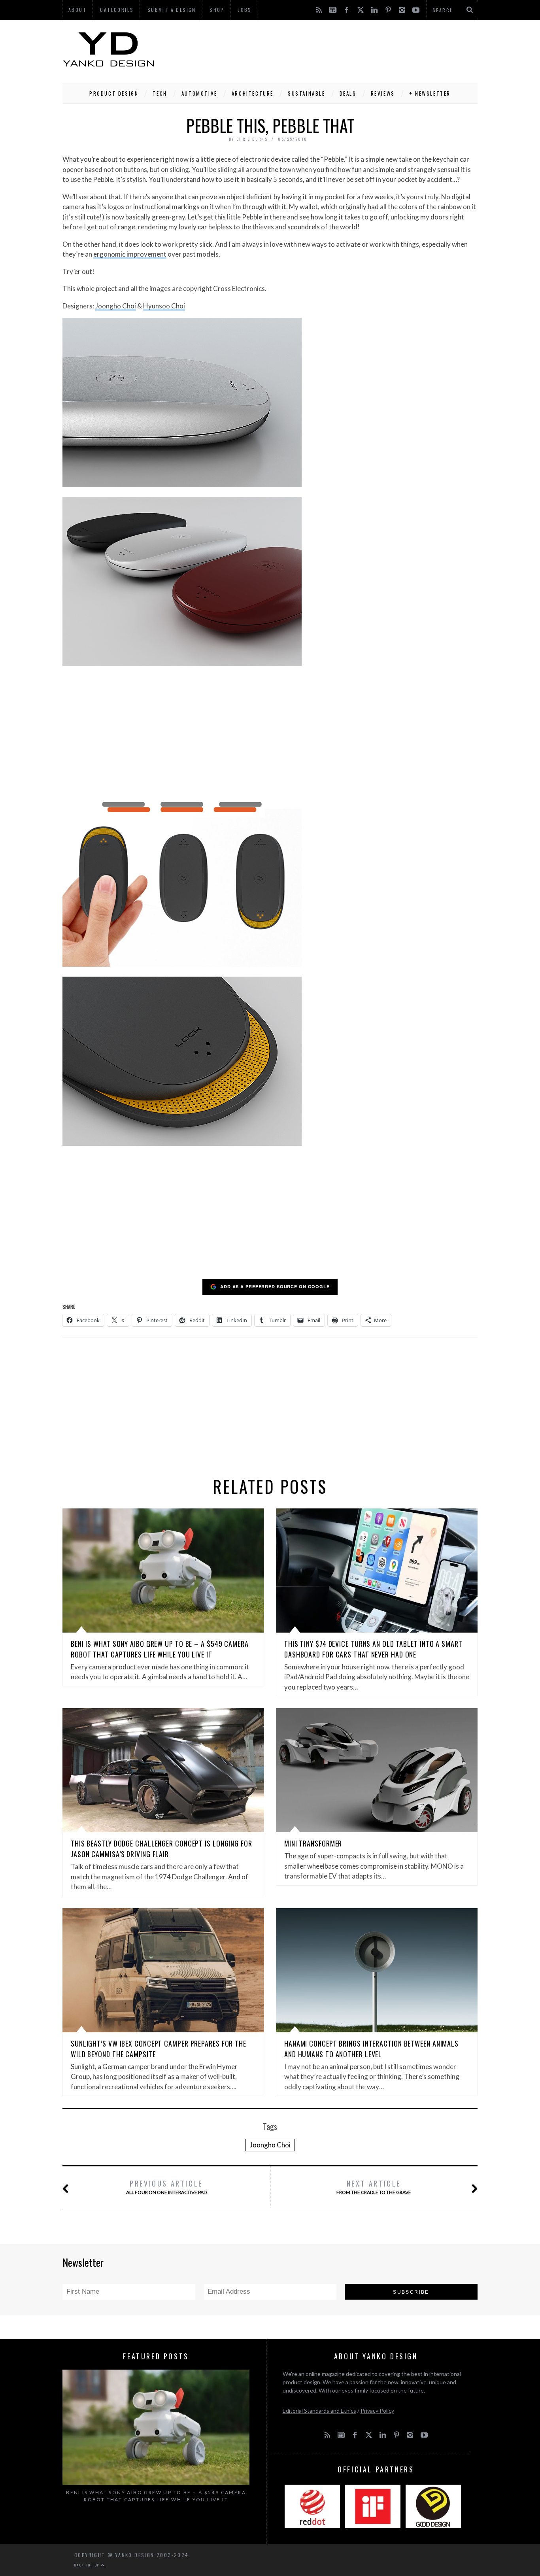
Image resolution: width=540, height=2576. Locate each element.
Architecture (253, 93)
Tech (160, 93)
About (77, 10)
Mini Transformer (313, 1843)
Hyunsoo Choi (164, 306)
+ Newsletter (430, 93)
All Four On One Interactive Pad (166, 2187)
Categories (117, 10)
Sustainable (307, 93)
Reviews (383, 93)
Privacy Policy (377, 2411)
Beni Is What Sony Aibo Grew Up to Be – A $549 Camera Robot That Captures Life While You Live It (160, 1649)
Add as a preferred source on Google (275, 1286)
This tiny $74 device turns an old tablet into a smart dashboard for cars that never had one (373, 1649)
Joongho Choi (116, 306)
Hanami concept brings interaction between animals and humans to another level (371, 2049)
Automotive (199, 93)
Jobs (245, 10)
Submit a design (172, 10)
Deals (348, 93)
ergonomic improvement (130, 254)
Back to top (88, 2565)
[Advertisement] (334, 49)
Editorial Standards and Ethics (319, 2411)
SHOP (217, 10)
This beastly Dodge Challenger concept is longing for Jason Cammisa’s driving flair (161, 1849)
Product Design (114, 93)
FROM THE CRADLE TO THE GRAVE (374, 2187)
